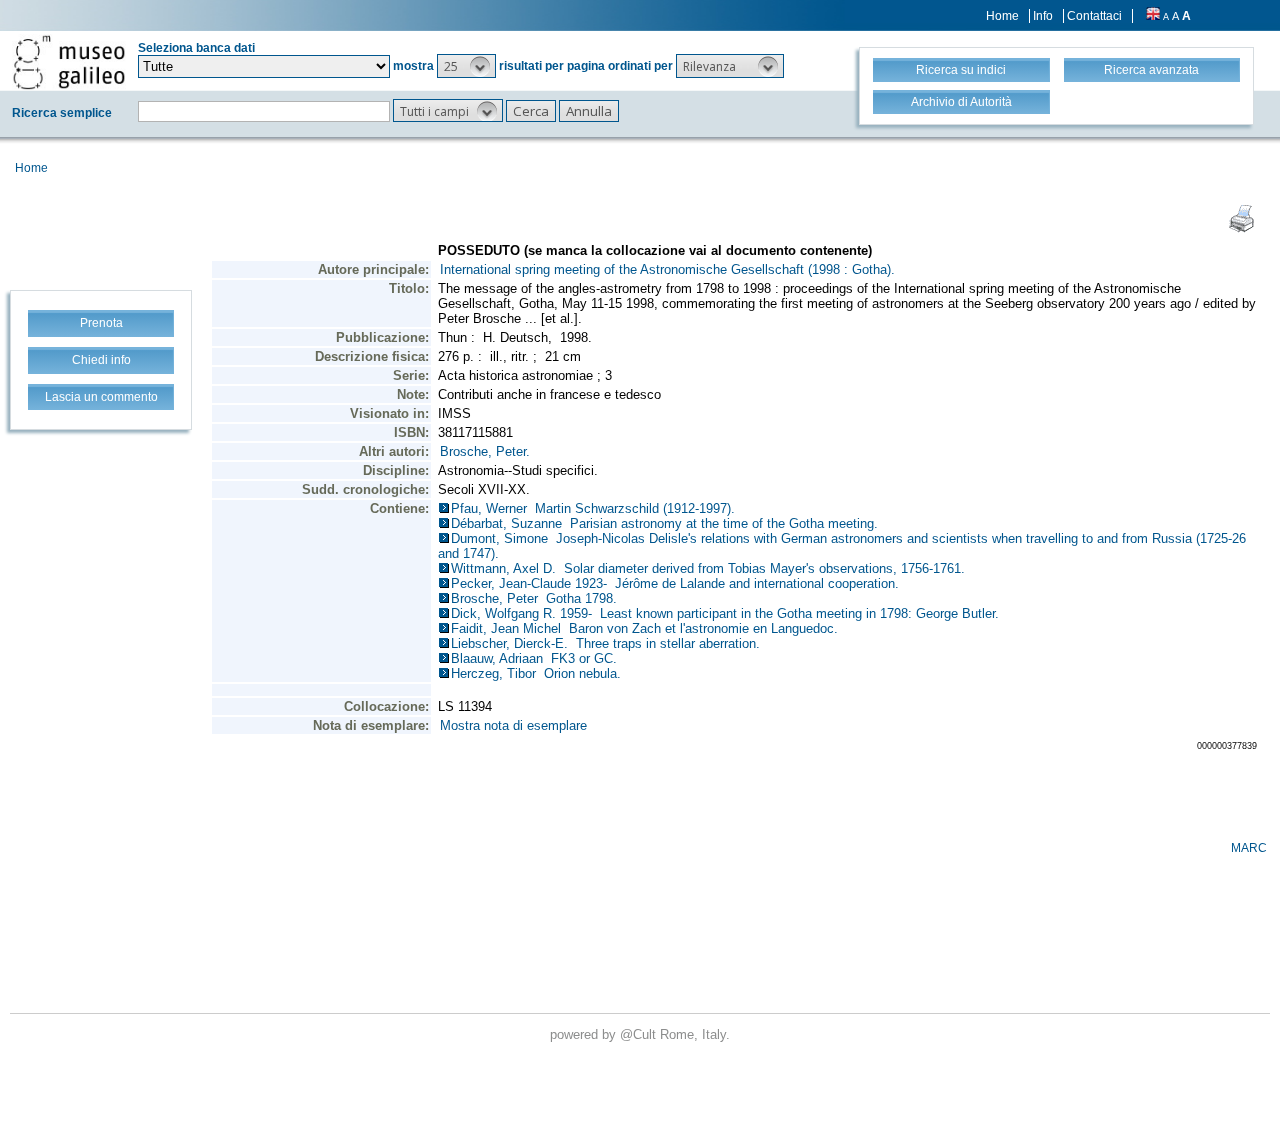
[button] (466, 66)
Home (1002, 16)
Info (1043, 16)
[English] (1153, 16)
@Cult (640, 1034)
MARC (1249, 848)
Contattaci (1094, 16)
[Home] (69, 62)
